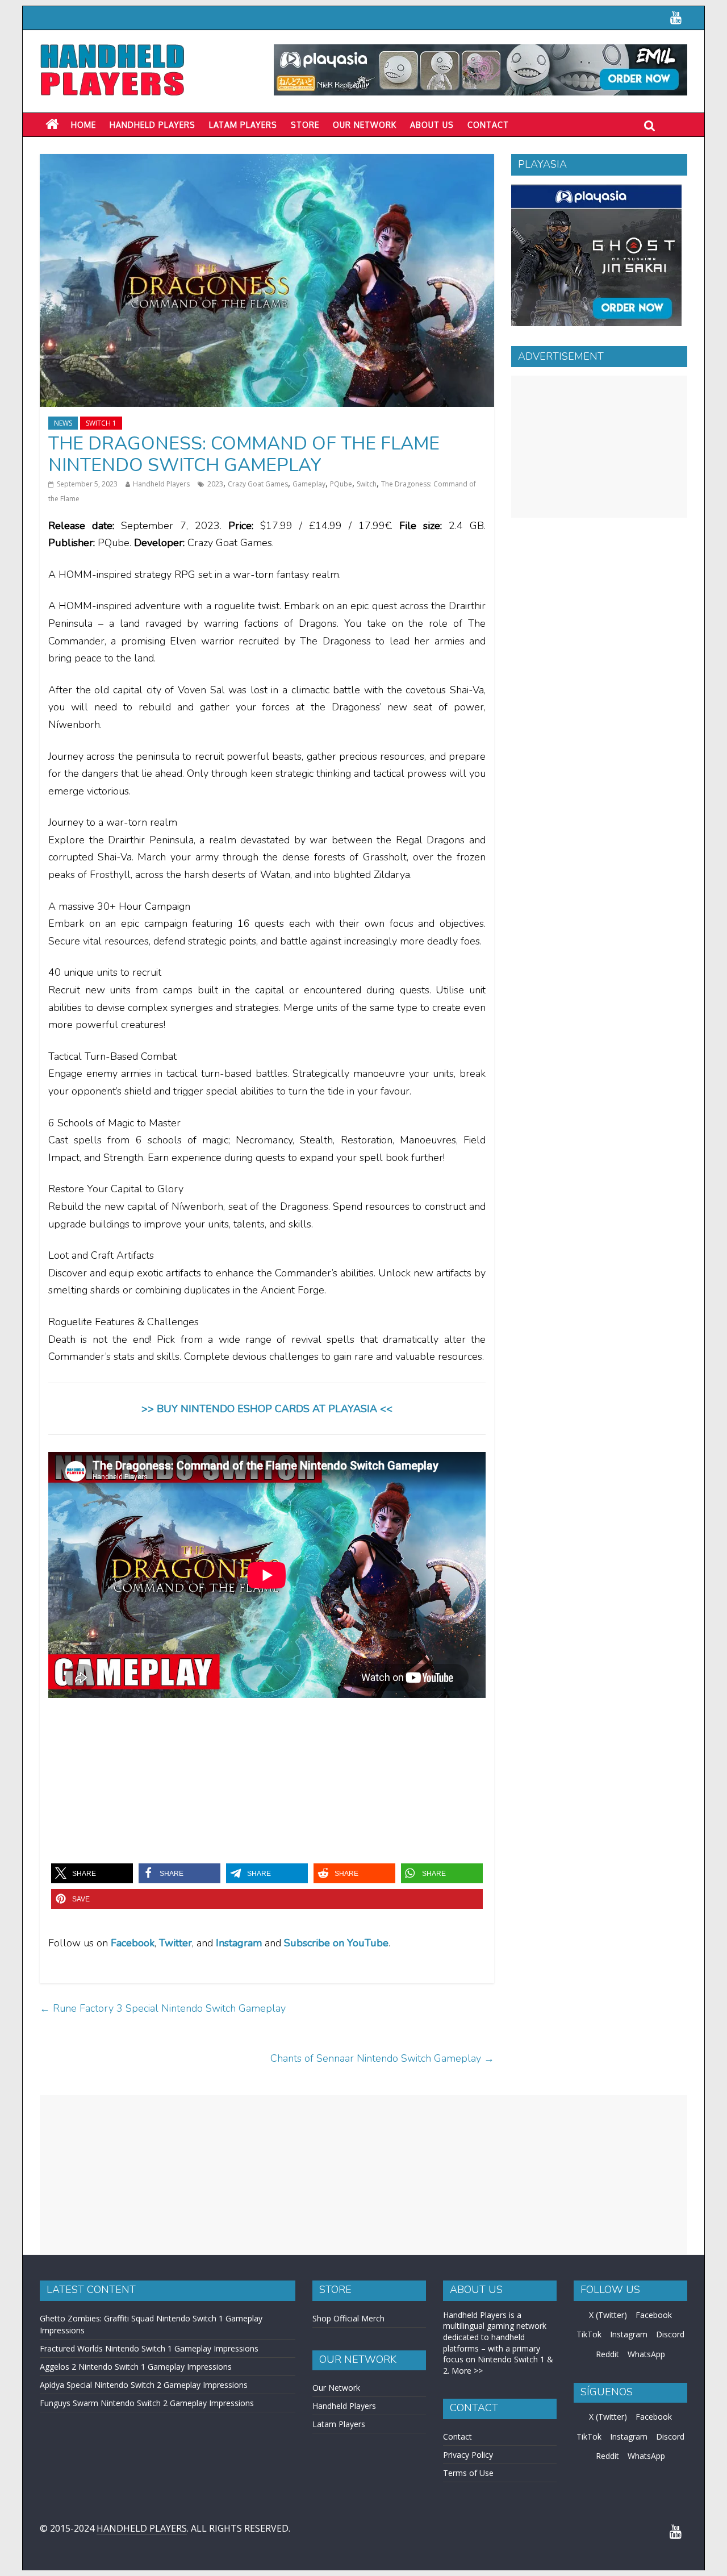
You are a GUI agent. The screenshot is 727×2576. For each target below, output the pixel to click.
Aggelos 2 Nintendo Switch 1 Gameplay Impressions (136, 2367)
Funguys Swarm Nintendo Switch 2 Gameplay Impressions (147, 2403)
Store (305, 125)
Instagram (629, 2334)
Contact (488, 125)
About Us (432, 125)
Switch (367, 484)
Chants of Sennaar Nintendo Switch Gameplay (382, 2058)
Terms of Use (468, 2473)
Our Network (365, 125)
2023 (215, 484)
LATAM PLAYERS (243, 125)
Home (83, 125)
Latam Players (339, 2424)
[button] (92, 1873)
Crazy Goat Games (258, 484)
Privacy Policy (468, 2455)
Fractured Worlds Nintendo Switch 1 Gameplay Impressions (149, 2348)
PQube (341, 484)
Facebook (133, 1943)
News (63, 423)
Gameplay (309, 484)
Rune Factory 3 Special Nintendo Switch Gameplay (163, 2008)
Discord (670, 2334)
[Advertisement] (599, 447)
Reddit (607, 2354)
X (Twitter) (608, 2315)
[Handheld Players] (52, 124)
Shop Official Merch (348, 2318)
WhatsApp (646, 2354)
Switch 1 (101, 423)
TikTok (589, 2334)
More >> (467, 2371)
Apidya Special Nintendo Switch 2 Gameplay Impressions (144, 2385)
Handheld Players (152, 125)
